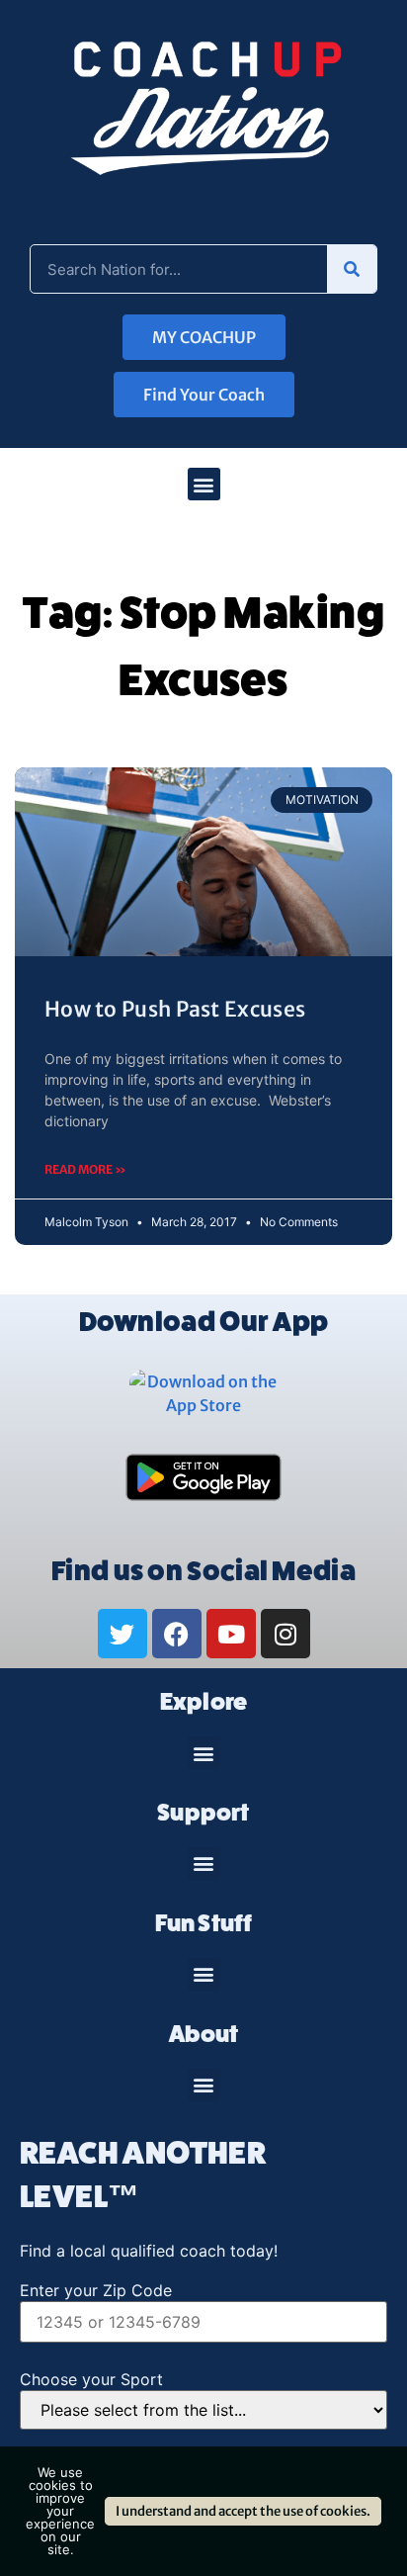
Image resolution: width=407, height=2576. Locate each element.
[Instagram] (285, 1634)
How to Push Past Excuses (175, 1009)
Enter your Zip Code (96, 2290)
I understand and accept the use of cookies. (243, 2511)
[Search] (352, 269)
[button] (204, 484)
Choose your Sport (91, 2379)
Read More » (85, 1169)
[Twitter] (122, 1634)
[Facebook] (177, 1634)
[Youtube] (231, 1634)
